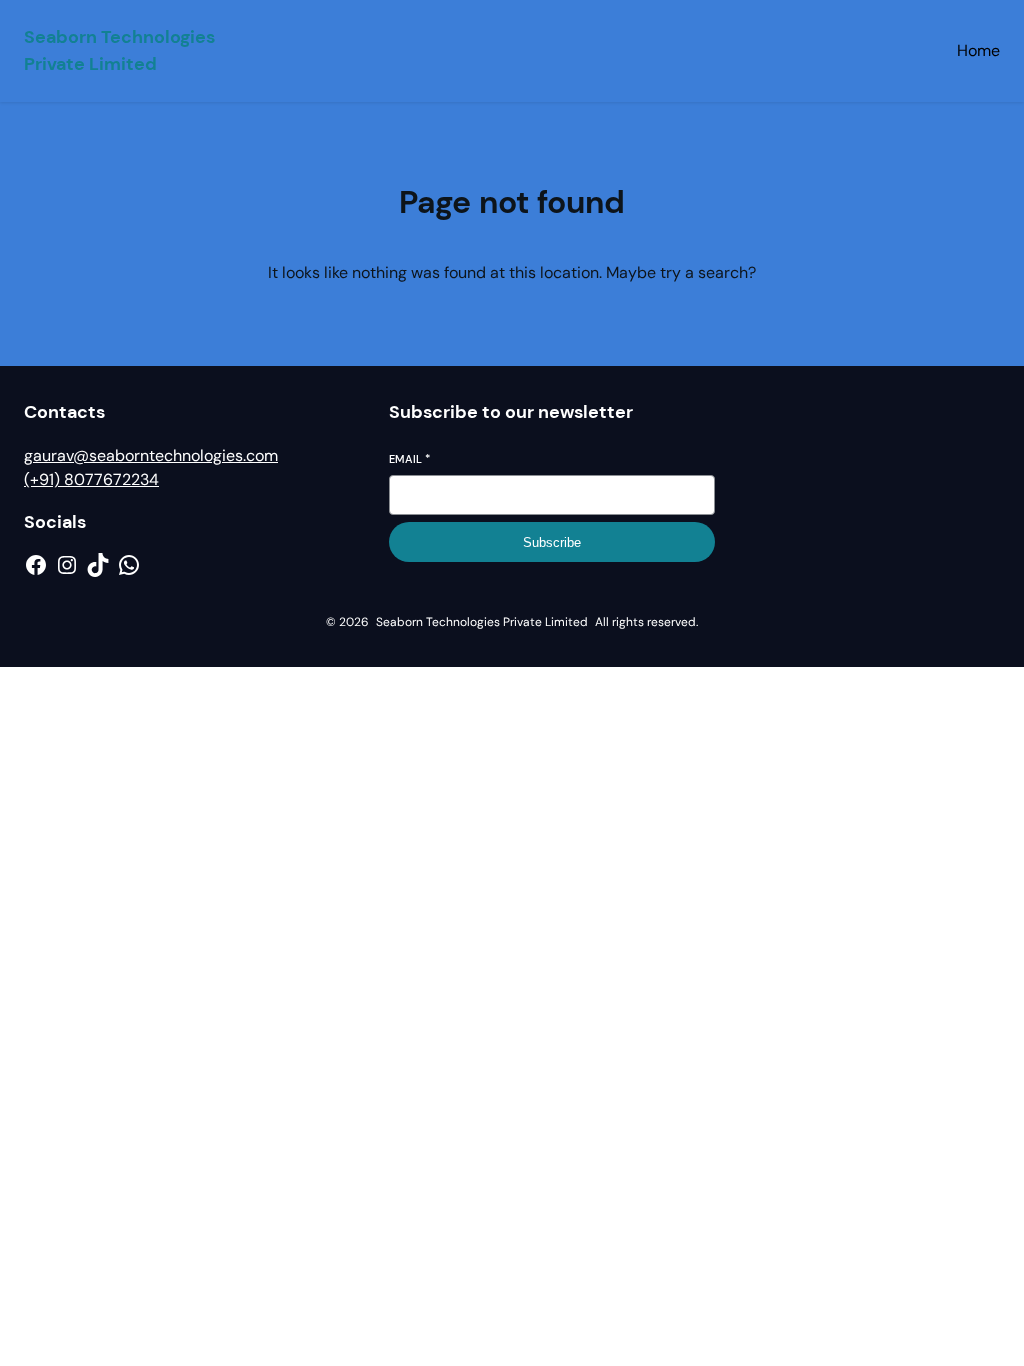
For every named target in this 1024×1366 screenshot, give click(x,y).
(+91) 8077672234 (91, 479)
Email (409, 459)
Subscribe (552, 542)
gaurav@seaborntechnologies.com (151, 455)
